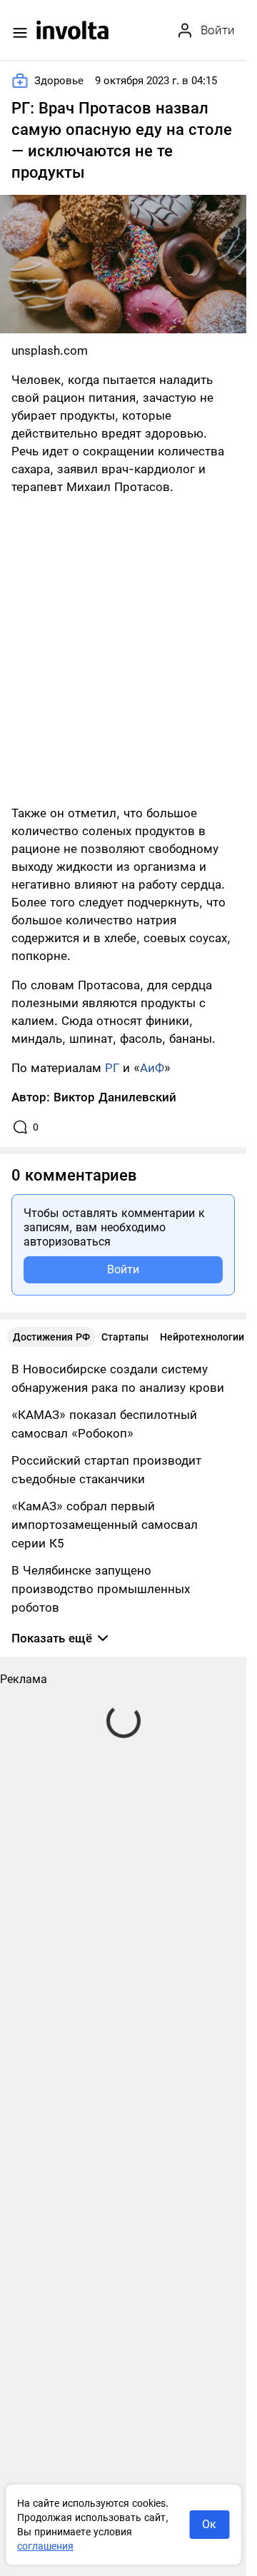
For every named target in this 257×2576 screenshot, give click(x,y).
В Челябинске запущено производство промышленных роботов (101, 1589)
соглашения (45, 2546)
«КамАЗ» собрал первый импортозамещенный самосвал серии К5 (105, 1525)
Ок (209, 2524)
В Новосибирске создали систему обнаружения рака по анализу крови (118, 1378)
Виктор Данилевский (115, 1097)
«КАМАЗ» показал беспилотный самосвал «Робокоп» (104, 1424)
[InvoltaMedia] (72, 30)
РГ (112, 1068)
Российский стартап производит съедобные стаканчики (106, 1470)
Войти (123, 1269)
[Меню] (20, 33)
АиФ (152, 1068)
